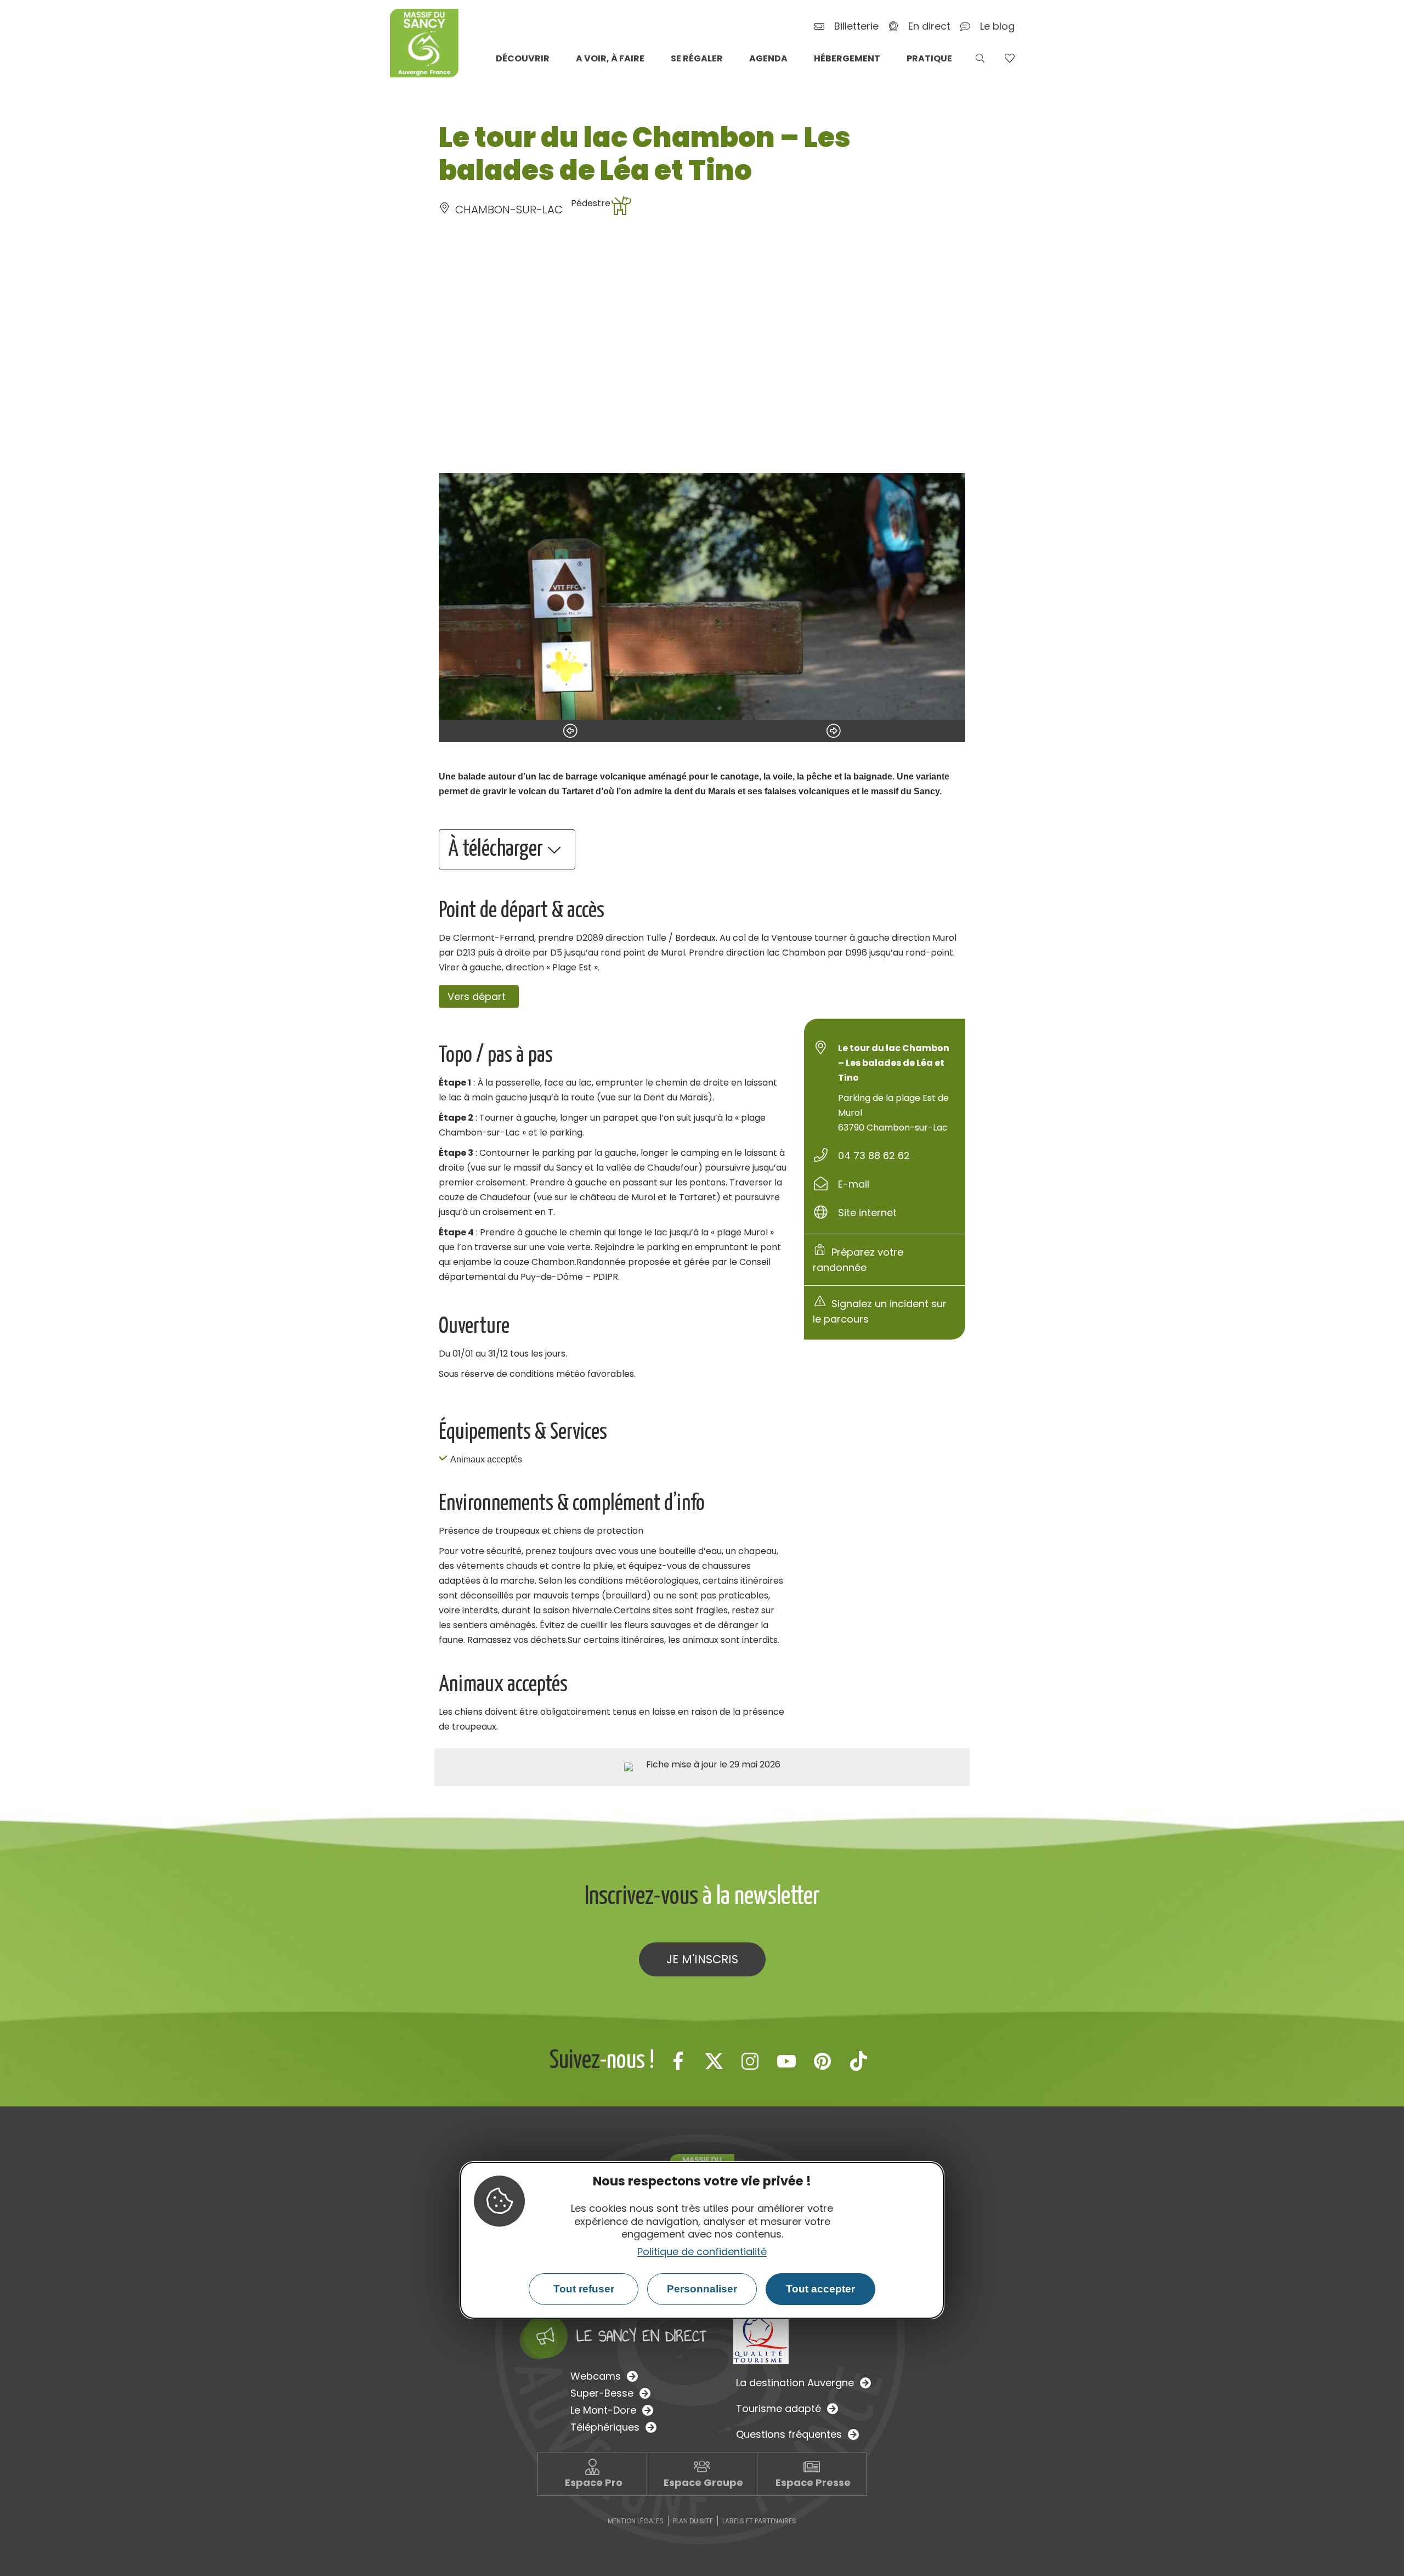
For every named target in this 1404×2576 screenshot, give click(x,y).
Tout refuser (584, 2289)
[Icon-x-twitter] (714, 2061)
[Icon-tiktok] (859, 2061)
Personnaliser (702, 2289)
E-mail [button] (854, 1184)
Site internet (867, 1213)
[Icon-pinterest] (823, 2061)
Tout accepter (820, 2289)
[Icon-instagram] (750, 2061)
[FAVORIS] (1009, 58)
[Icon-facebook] (678, 2061)
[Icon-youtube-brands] (786, 2061)
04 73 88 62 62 (874, 1156)
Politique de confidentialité (702, 2252)
